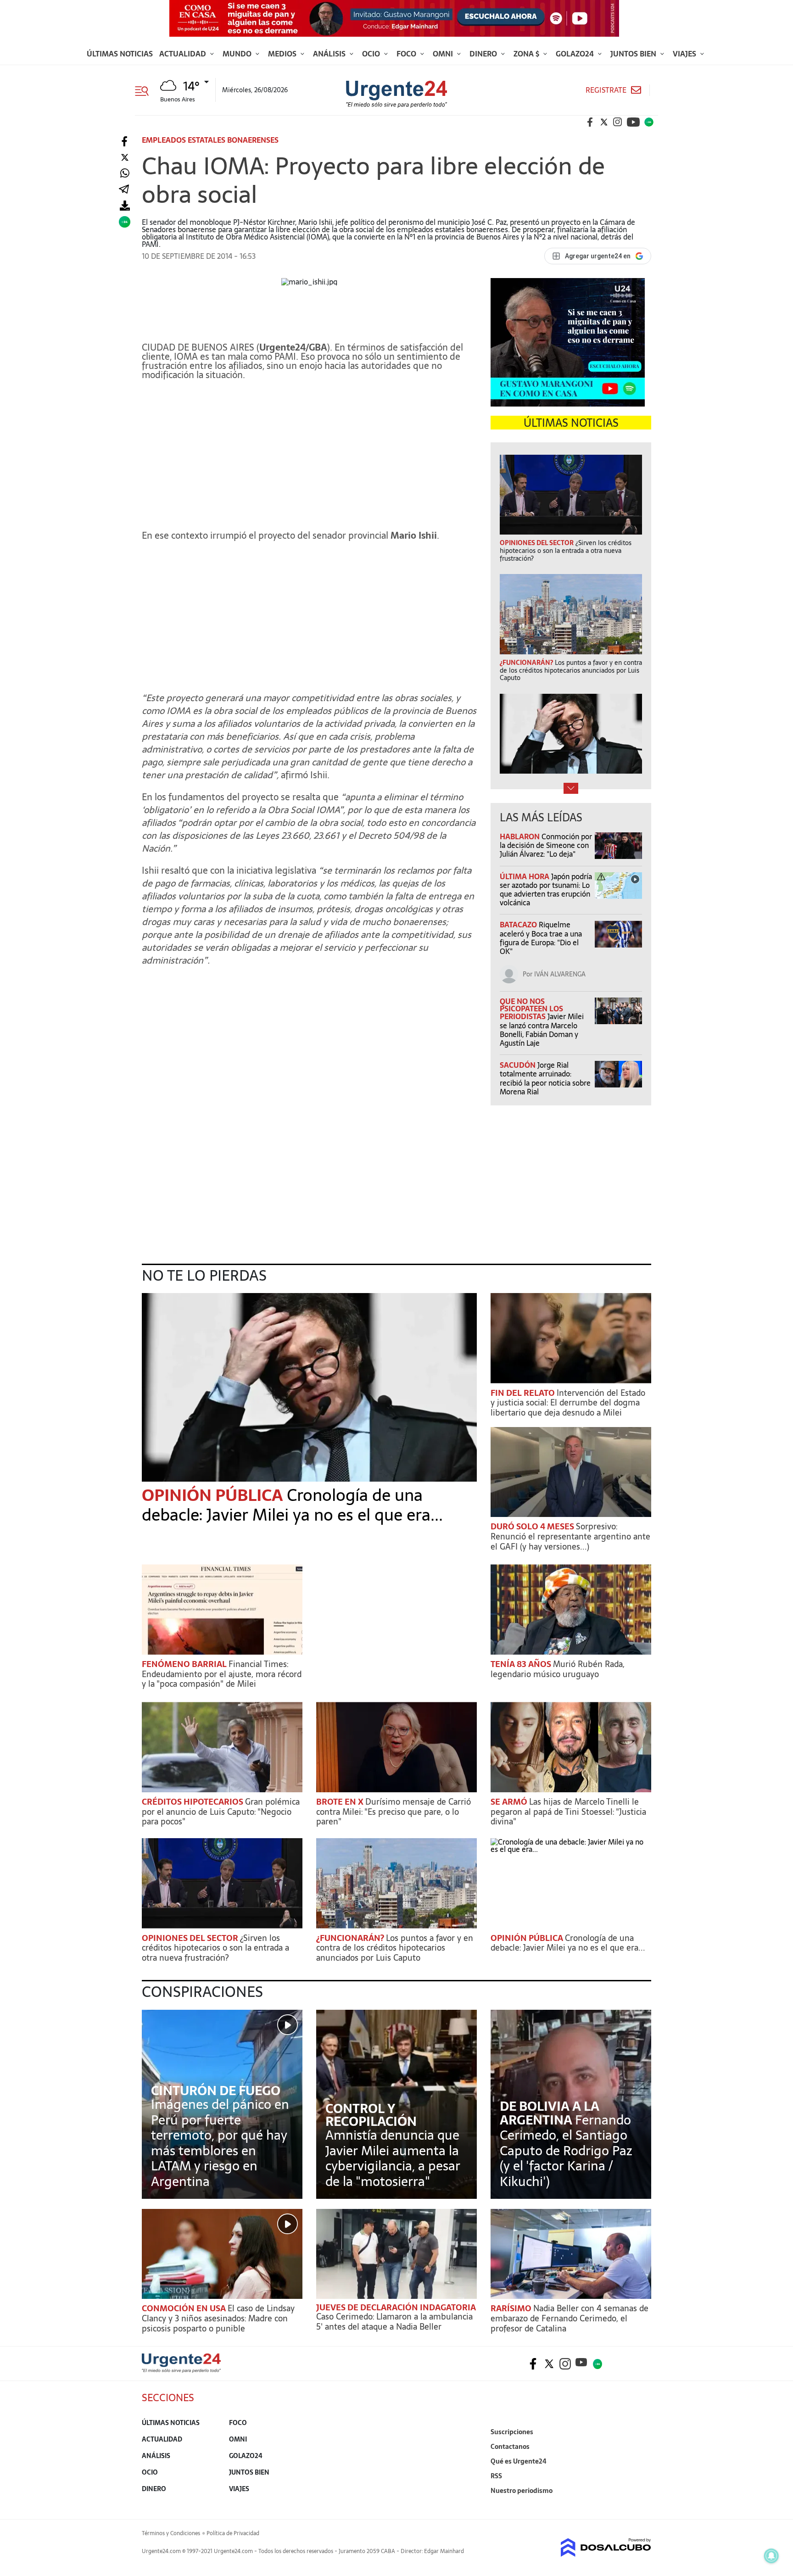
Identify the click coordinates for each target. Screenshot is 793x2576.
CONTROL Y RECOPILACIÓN (371, 2115)
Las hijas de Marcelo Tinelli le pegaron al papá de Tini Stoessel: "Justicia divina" (568, 1812)
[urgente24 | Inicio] (641, 2505)
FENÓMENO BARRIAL (185, 1664)
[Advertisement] (309, 451)
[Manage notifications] (771, 2556)
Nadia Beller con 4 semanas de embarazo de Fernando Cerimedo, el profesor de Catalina (570, 2318)
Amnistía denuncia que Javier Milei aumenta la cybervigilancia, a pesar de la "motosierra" (393, 2158)
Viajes (685, 54)
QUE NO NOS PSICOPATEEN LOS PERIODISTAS (531, 1009)
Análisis (330, 54)
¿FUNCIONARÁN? (351, 1938)
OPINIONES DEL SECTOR (191, 1938)
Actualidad (184, 54)
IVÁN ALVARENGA (560, 974)
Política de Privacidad (233, 2533)
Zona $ (527, 54)
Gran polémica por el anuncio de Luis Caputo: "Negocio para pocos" (221, 1812)
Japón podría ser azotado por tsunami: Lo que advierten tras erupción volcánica (546, 890)
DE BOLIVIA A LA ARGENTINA (550, 2113)
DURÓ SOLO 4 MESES (533, 1526)
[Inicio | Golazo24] (649, 122)
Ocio (372, 54)
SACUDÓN (519, 1065)
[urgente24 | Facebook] (590, 122)
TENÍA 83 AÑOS (522, 1664)
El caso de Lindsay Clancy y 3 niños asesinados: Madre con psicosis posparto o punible (218, 2318)
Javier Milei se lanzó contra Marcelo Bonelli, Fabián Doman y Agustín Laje (542, 1030)
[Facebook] (125, 142)
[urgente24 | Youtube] (633, 122)
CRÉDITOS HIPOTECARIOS (193, 1802)
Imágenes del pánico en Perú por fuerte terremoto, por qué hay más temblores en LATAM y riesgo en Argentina (220, 2143)
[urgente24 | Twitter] (604, 122)
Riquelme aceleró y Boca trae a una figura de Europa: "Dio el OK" (541, 938)
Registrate (606, 90)
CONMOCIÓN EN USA (185, 2308)
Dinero (484, 54)
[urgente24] (181, 2370)
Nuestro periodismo (522, 2491)
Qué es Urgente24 (519, 2461)
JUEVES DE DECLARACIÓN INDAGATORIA (396, 2307)
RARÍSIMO (512, 2308)
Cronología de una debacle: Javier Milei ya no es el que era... (292, 1505)
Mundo (238, 54)
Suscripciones (512, 2432)
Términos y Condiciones (171, 2533)
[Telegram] (124, 190)
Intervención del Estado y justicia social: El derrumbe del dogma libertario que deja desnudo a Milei (568, 1403)
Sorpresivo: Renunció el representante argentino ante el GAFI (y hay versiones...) (570, 1536)
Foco (407, 54)
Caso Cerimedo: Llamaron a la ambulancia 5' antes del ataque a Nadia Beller (394, 2322)
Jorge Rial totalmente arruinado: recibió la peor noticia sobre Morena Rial (545, 1078)
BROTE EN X (341, 1802)
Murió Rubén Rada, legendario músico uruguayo (558, 1669)
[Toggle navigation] (145, 90)
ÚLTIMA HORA (525, 876)
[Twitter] (125, 158)
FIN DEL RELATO (524, 1393)
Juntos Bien (634, 54)
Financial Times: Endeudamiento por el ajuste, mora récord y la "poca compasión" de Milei (222, 1674)
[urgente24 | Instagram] (618, 122)
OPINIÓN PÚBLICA (214, 1495)
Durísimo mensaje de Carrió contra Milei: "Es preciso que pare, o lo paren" (394, 1812)
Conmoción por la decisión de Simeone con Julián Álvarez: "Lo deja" (546, 845)
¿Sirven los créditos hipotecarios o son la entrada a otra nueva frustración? (215, 1948)
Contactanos (510, 2447)
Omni (444, 54)
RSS (496, 2476)
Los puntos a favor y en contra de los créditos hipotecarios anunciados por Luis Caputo (395, 1948)
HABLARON (521, 836)
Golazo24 (576, 54)
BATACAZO (519, 925)
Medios (283, 54)
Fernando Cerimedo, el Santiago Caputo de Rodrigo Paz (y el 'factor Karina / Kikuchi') (566, 2151)
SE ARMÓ (510, 1802)
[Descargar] (125, 206)
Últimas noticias (120, 54)
